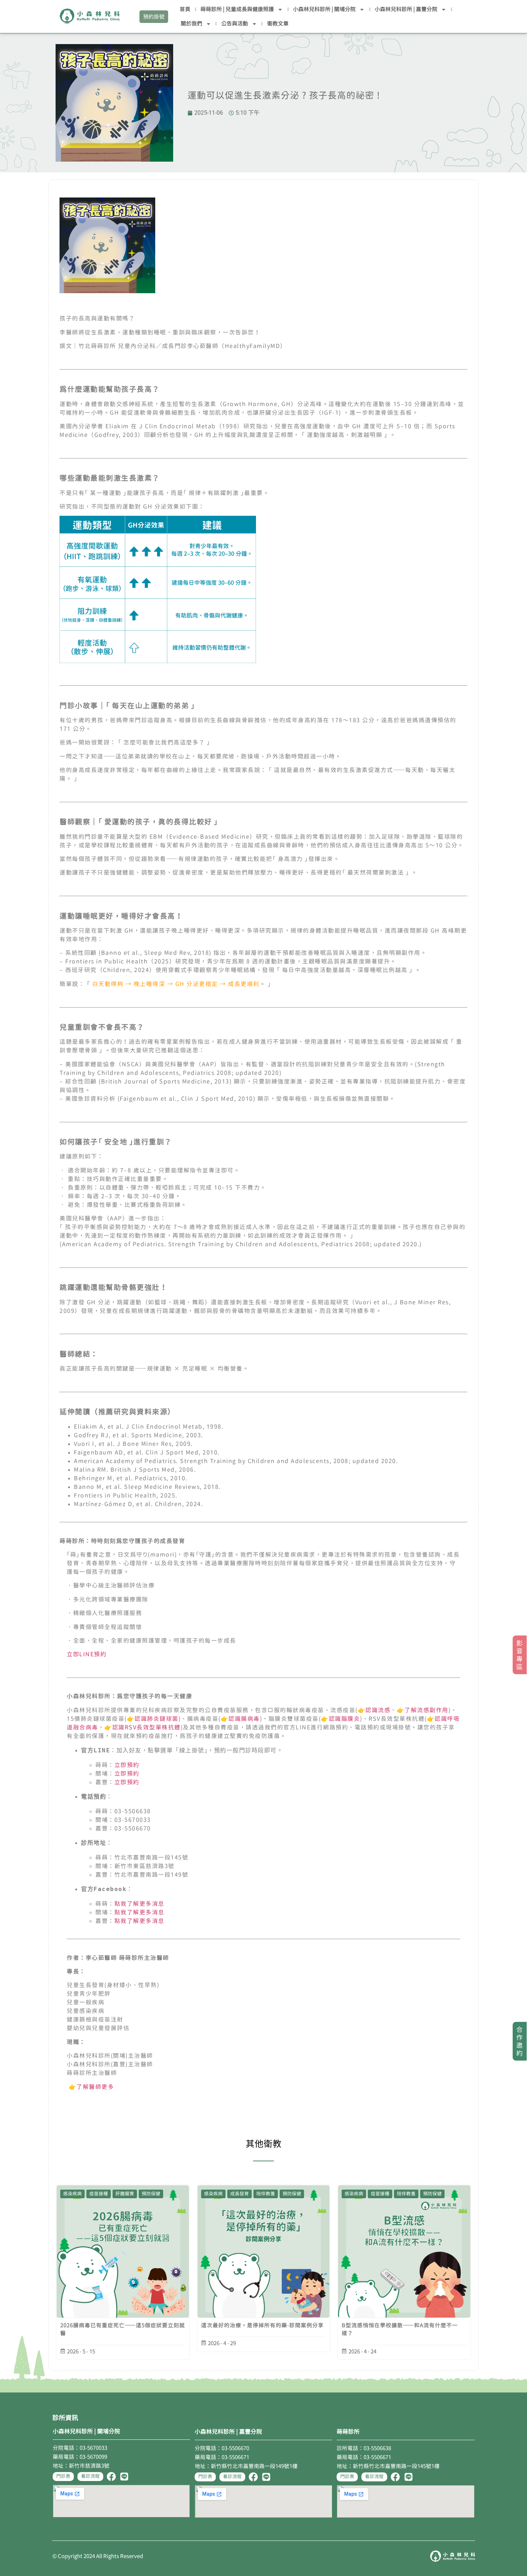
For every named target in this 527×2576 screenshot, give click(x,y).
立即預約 (127, 1765)
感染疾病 (72, 2194)
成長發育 (239, 2194)
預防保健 (151, 2194)
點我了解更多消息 (139, 1904)
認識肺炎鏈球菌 (156, 1719)
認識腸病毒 (244, 1719)
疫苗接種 (99, 2194)
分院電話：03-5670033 (80, 2448)
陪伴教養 (266, 2194)
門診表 (63, 2476)
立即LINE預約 (87, 1654)
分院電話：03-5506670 (222, 2448)
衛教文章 (278, 23)
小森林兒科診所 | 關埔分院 (324, 9)
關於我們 (191, 23)
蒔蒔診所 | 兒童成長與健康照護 (237, 9)
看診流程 (90, 2476)
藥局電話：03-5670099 (80, 2457)
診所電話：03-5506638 (364, 2448)
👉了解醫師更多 (90, 2087)
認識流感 (378, 1710)
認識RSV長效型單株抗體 (146, 1727)
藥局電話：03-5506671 (222, 2457)
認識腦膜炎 (345, 1719)
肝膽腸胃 (125, 2194)
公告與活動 (235, 23)
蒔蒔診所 (348, 2432)
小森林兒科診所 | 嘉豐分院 (406, 9)
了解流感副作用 (426, 1710)
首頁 (185, 9)
